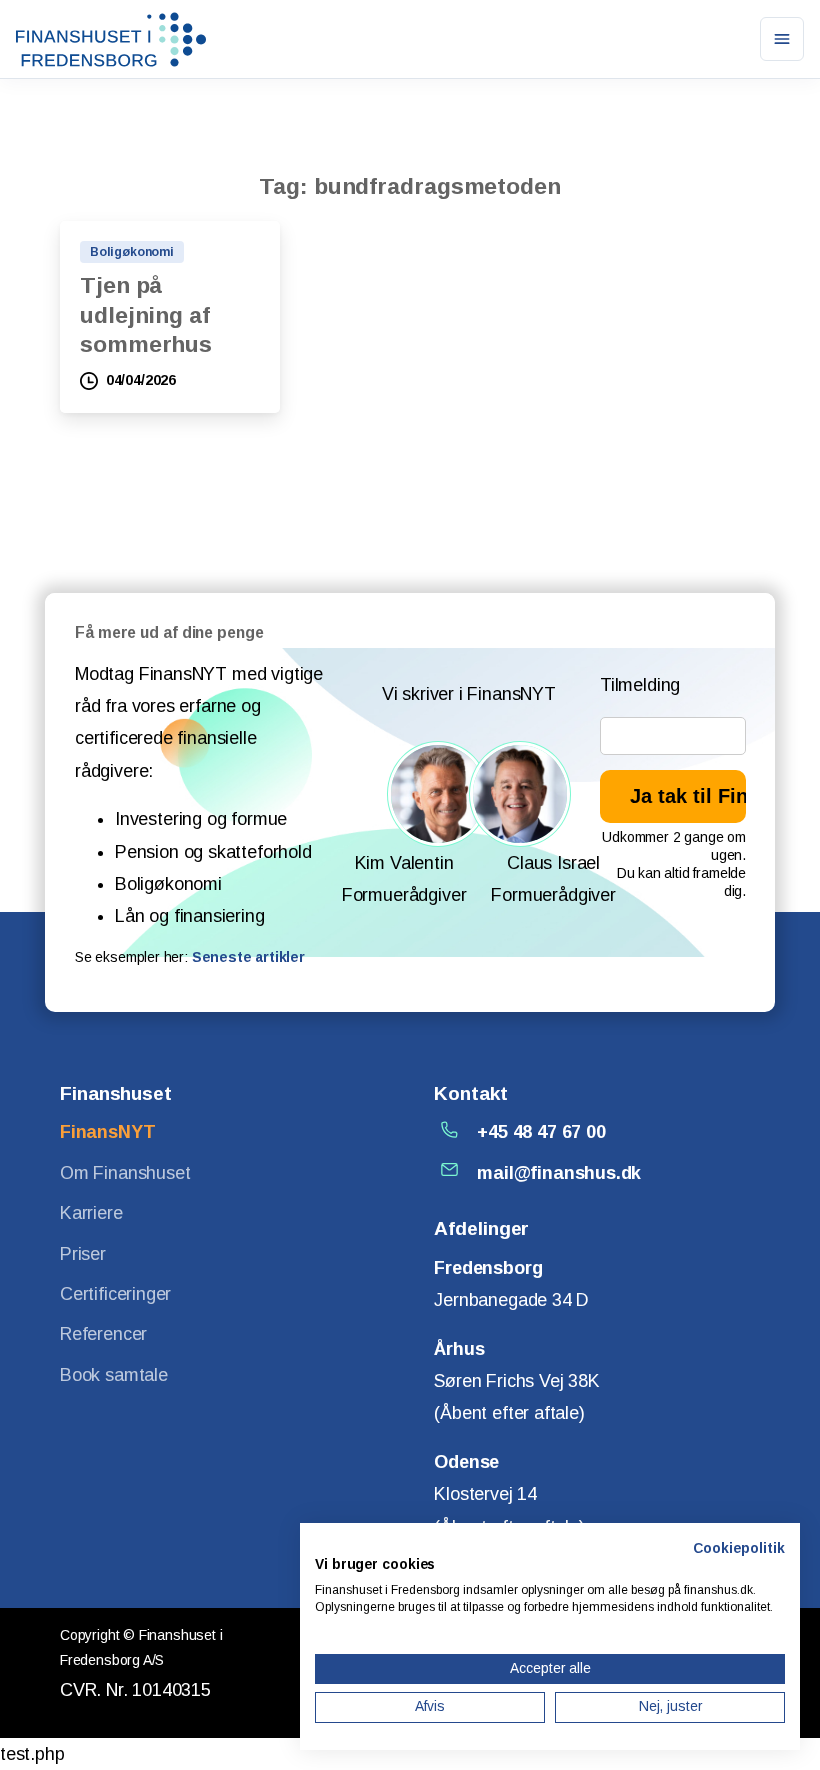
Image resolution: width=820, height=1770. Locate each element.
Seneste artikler (248, 957)
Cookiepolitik (739, 1548)
